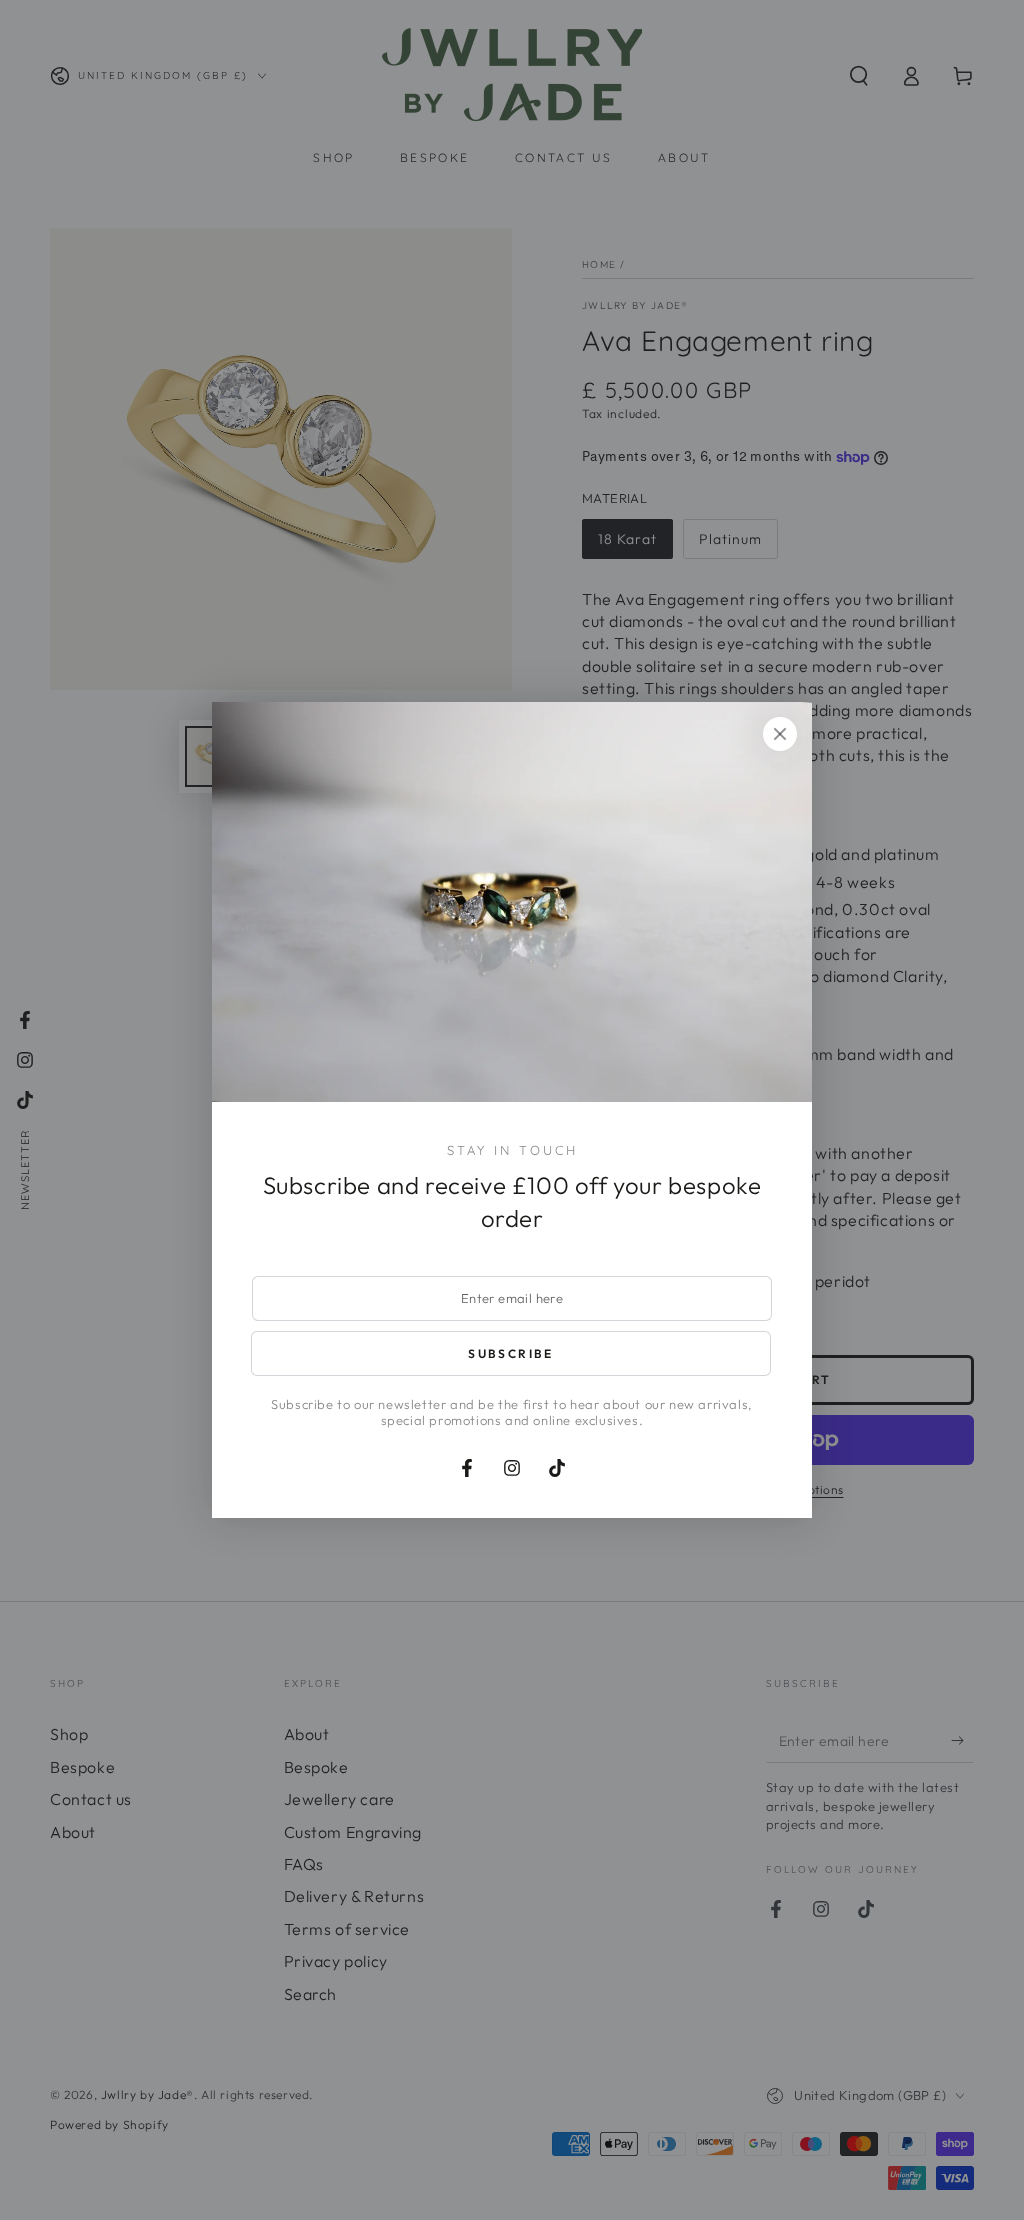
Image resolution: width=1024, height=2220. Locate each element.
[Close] (780, 734)
